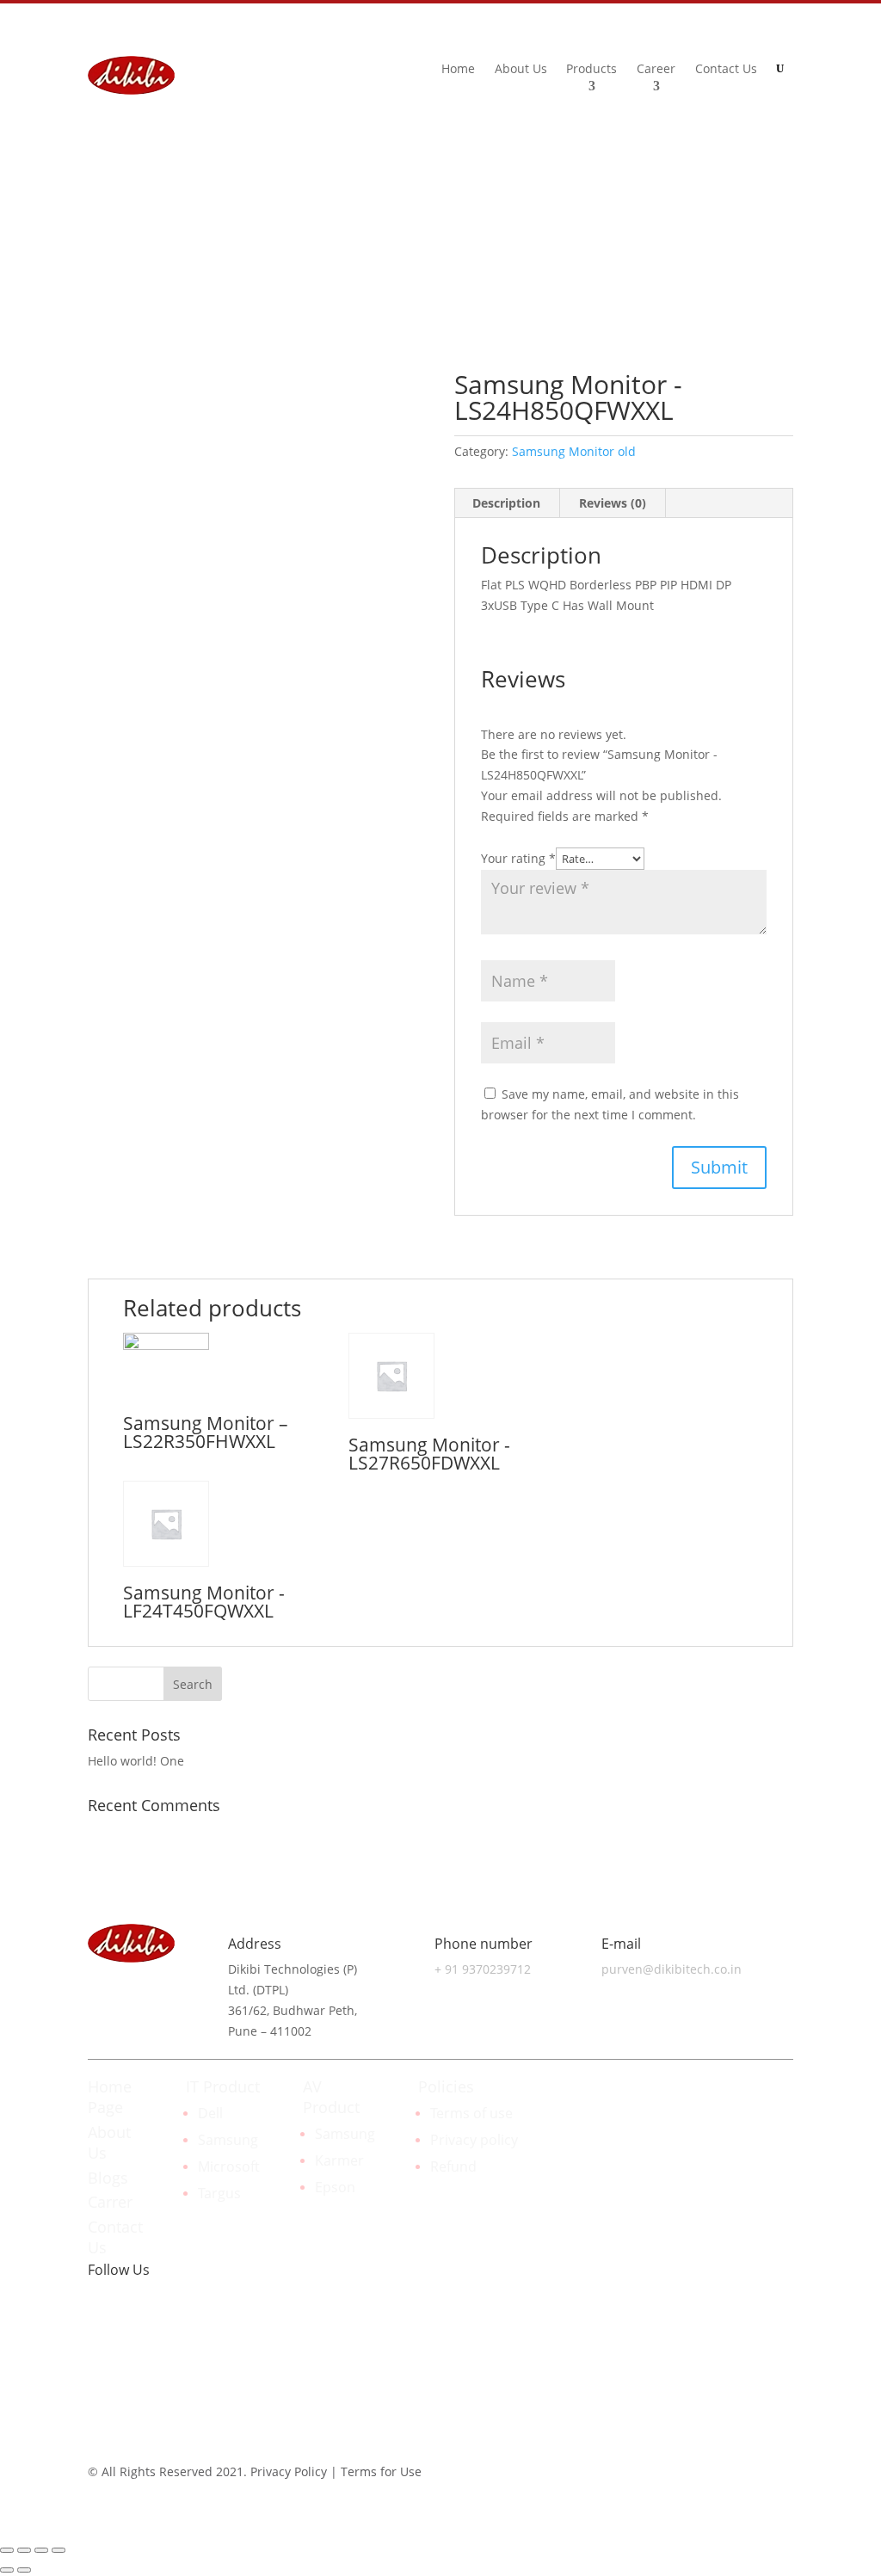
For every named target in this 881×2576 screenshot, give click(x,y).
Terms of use (471, 2113)
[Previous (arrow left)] (7, 2570)
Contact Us (726, 70)
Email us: (662, 237)
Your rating (518, 858)
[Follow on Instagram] (779, 249)
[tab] (507, 503)
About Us (521, 70)
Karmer (339, 2160)
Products (591, 70)
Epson (335, 2187)
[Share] (24, 2550)
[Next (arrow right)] (24, 2570)
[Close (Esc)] (7, 2550)
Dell (210, 2113)
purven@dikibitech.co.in (672, 1969)
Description (506, 503)
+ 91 (483, 1969)
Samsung (228, 2140)
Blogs (108, 2178)
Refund (453, 2166)
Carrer (110, 2202)
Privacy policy (474, 2140)
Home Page (110, 2097)
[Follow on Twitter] (170, 2336)
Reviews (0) (613, 503)
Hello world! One (136, 1761)
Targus (219, 2193)
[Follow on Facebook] (773, 218)
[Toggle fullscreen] (41, 2550)
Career (656, 70)
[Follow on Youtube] (205, 2336)
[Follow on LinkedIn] (738, 218)
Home (458, 70)
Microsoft (229, 2166)
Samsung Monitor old (574, 451)
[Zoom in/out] (59, 2550)
